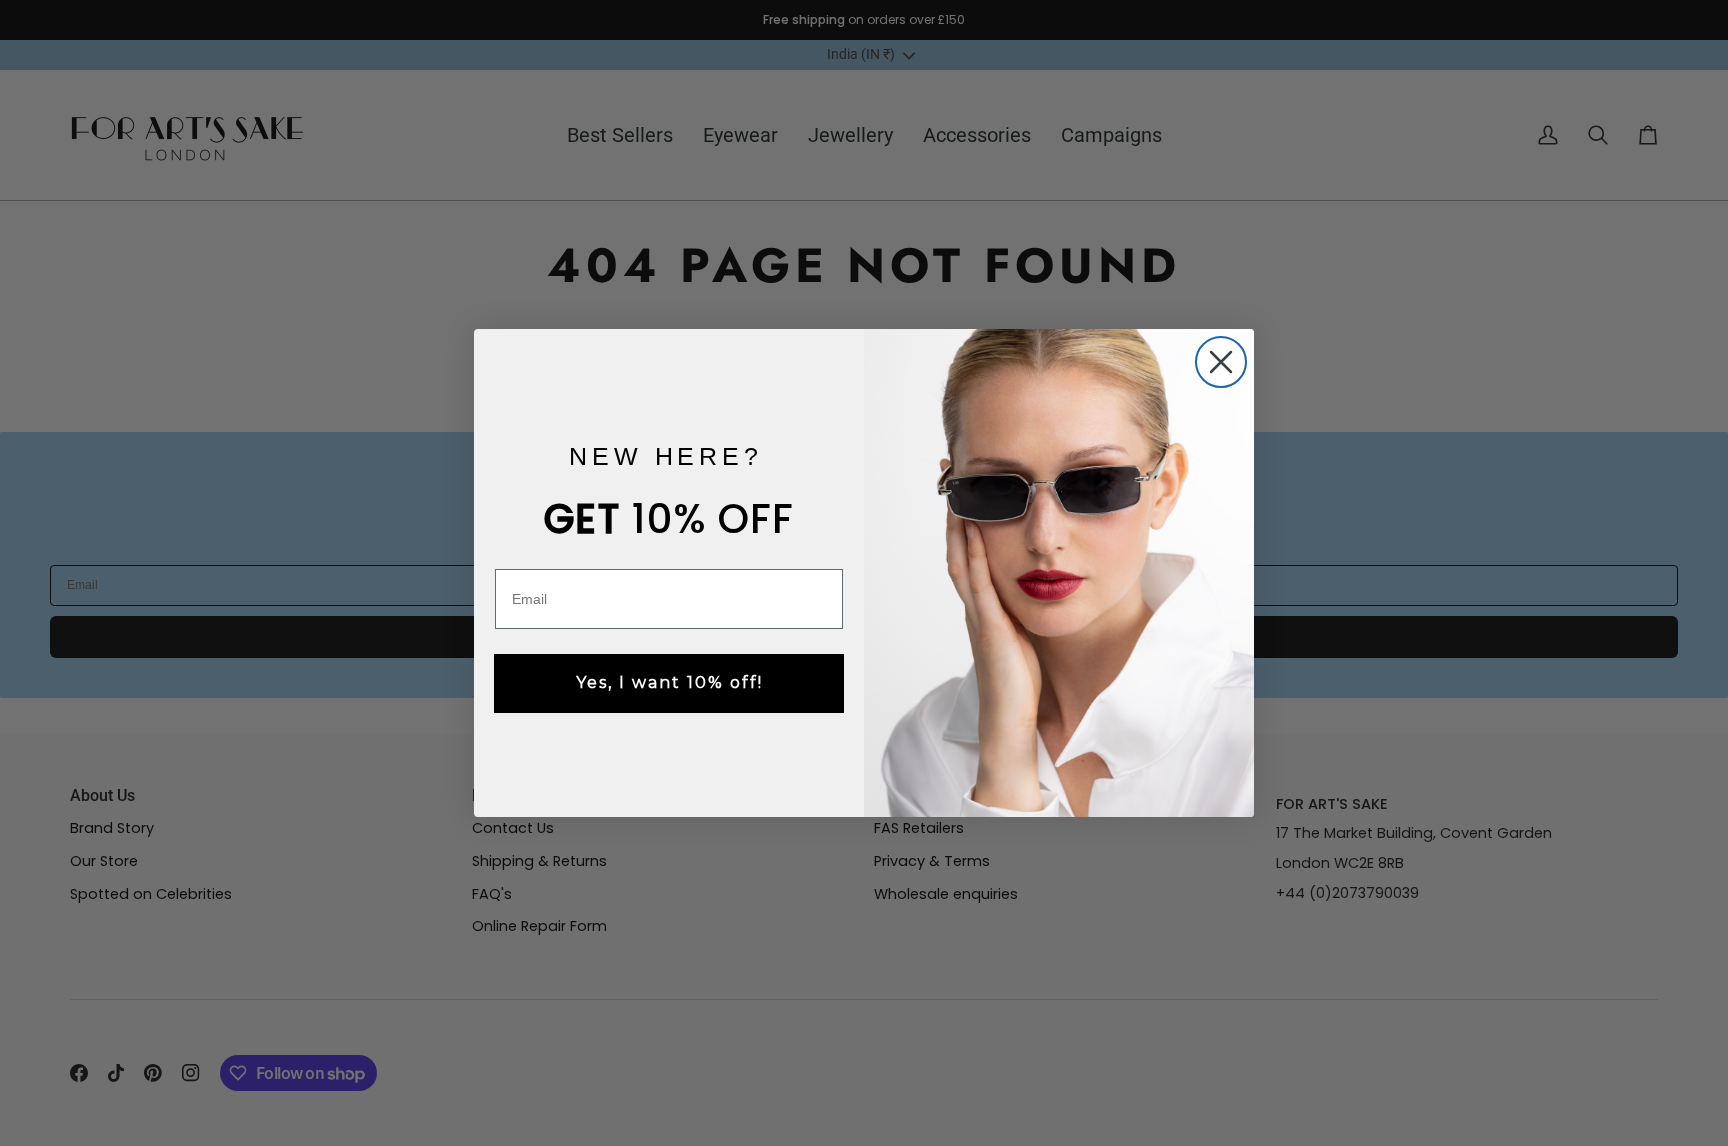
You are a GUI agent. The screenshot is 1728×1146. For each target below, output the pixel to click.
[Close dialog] (1221, 362)
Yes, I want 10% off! (669, 682)
